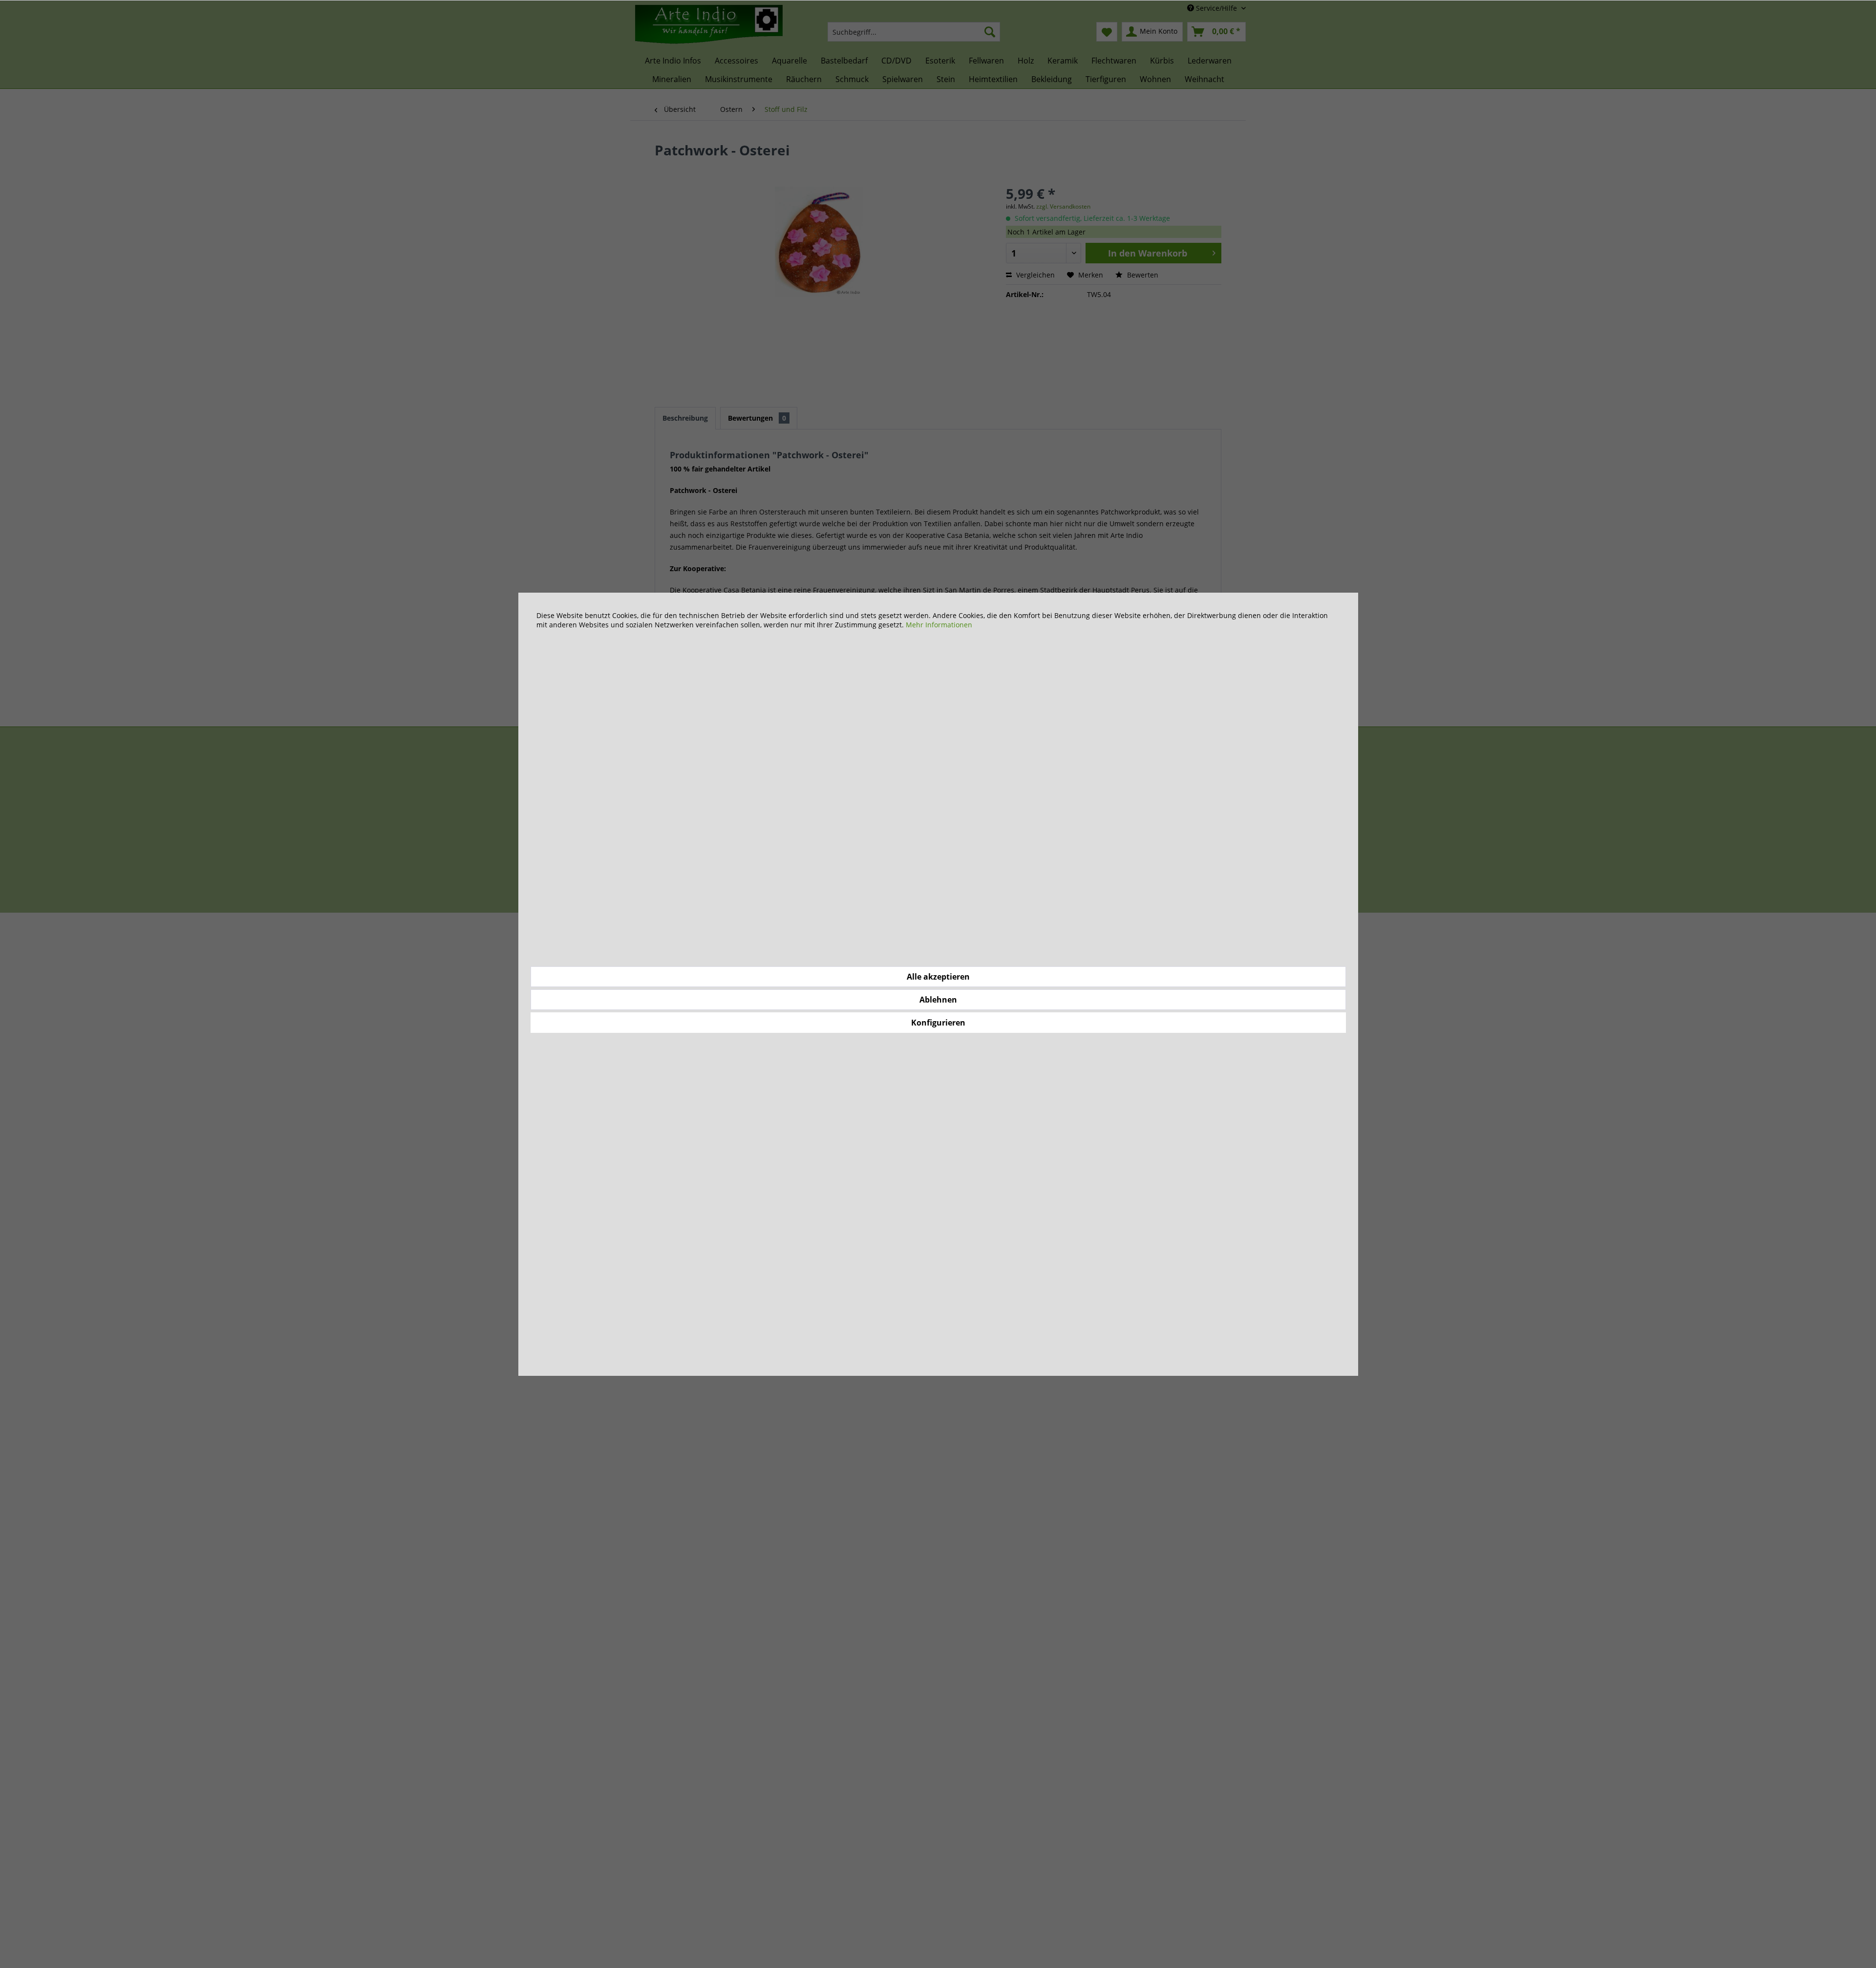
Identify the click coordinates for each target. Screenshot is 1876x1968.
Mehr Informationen (939, 625)
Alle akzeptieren (938, 977)
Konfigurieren (938, 1023)
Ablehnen (938, 1000)
